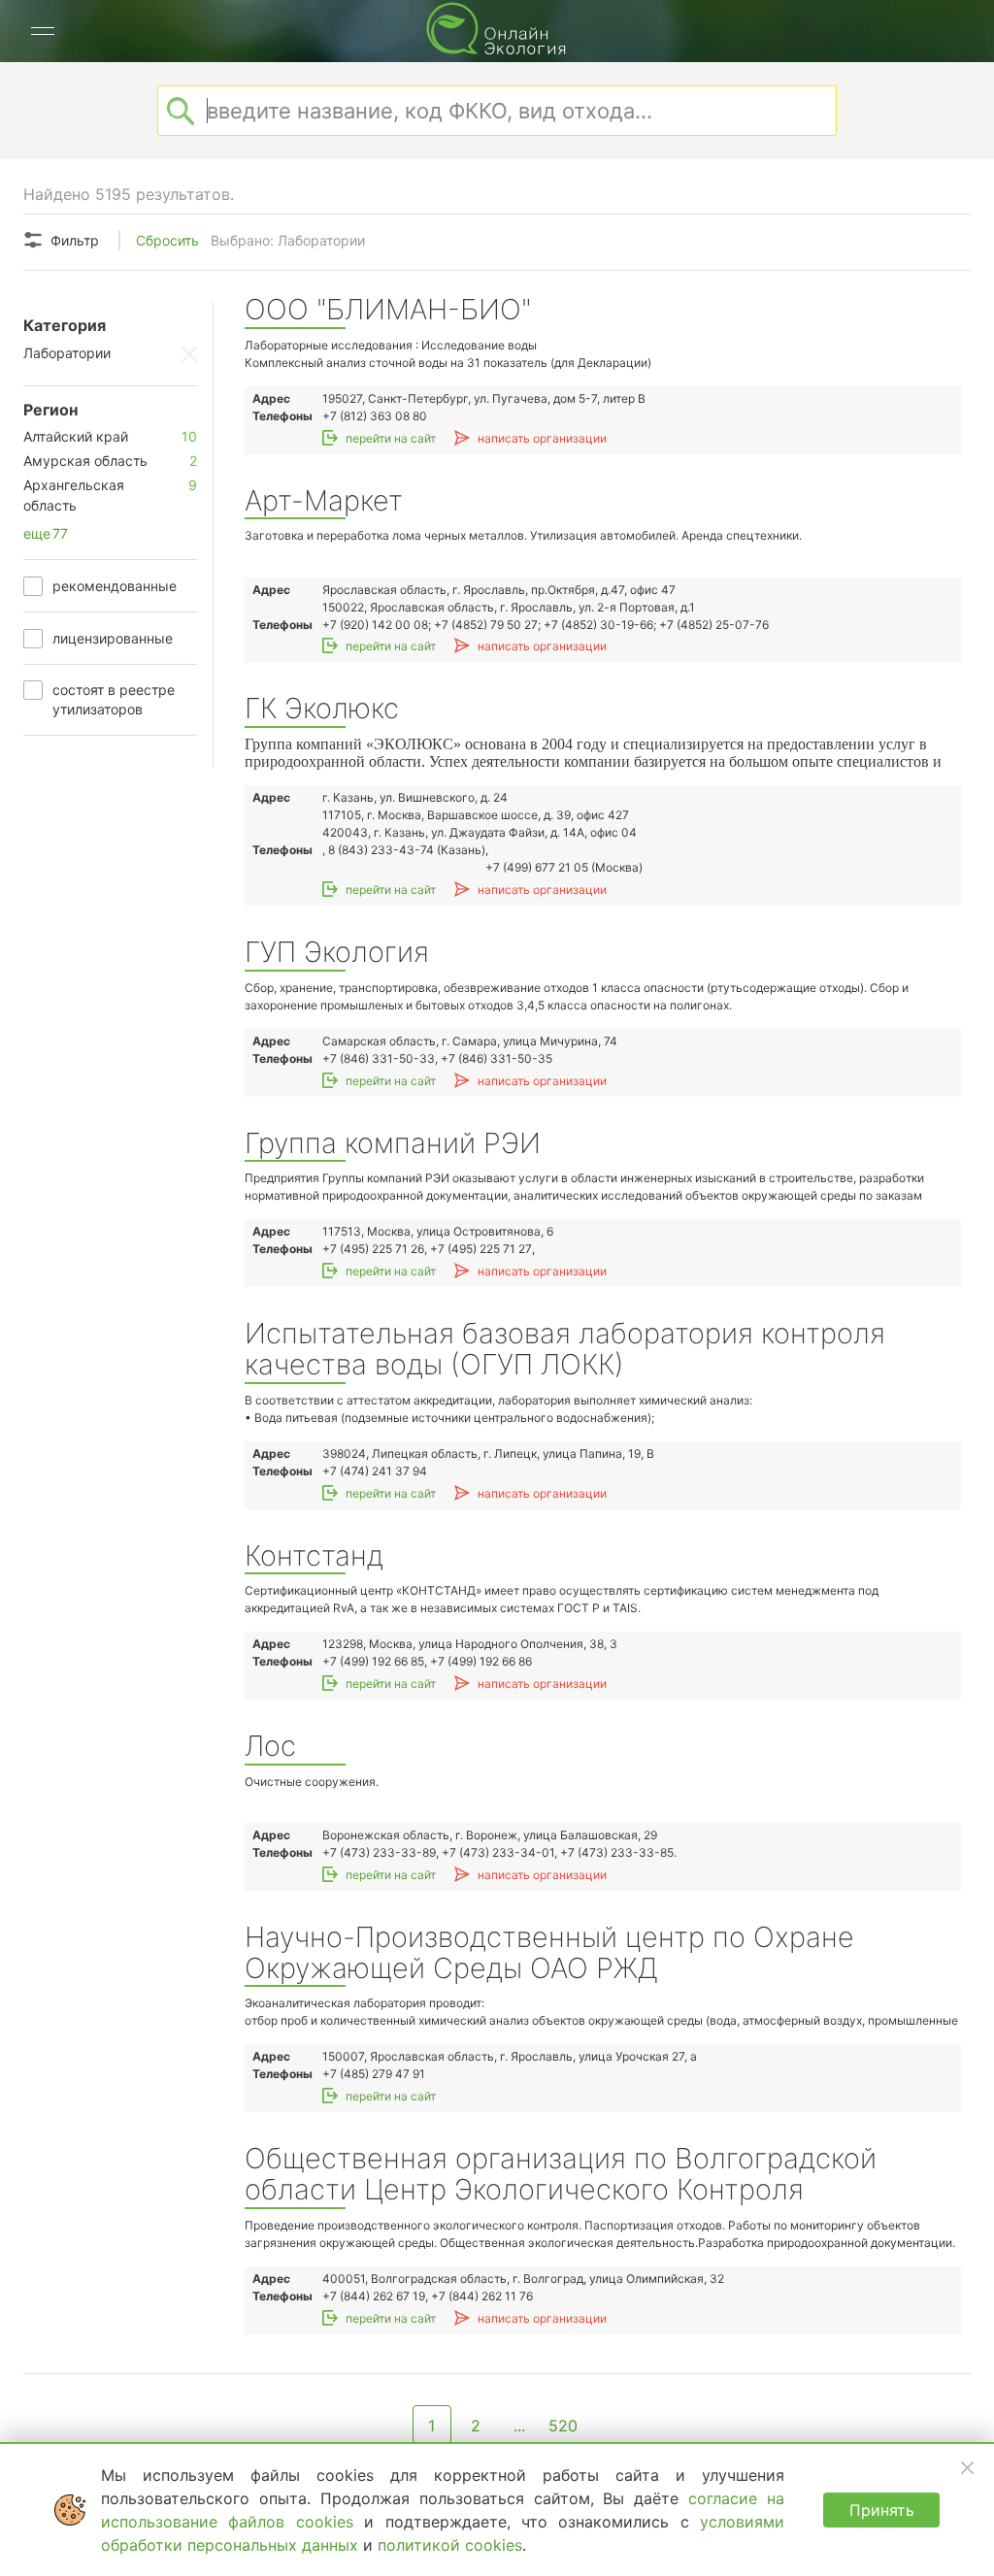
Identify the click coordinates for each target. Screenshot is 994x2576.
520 (563, 2426)
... (519, 2426)
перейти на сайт (391, 438)
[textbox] (497, 111)
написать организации (542, 438)
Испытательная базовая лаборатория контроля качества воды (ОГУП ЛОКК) (565, 1350)
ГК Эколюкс (322, 709)
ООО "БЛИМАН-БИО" (388, 310)
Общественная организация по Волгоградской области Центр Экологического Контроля (561, 2175)
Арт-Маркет (324, 501)
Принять (882, 2510)
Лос (270, 1747)
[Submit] (181, 111)
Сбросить (167, 240)
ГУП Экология (337, 953)
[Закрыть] (967, 2467)
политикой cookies (450, 2545)
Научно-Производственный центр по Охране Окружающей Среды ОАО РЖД (549, 1953)
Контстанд (314, 1556)
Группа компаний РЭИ (393, 1144)
